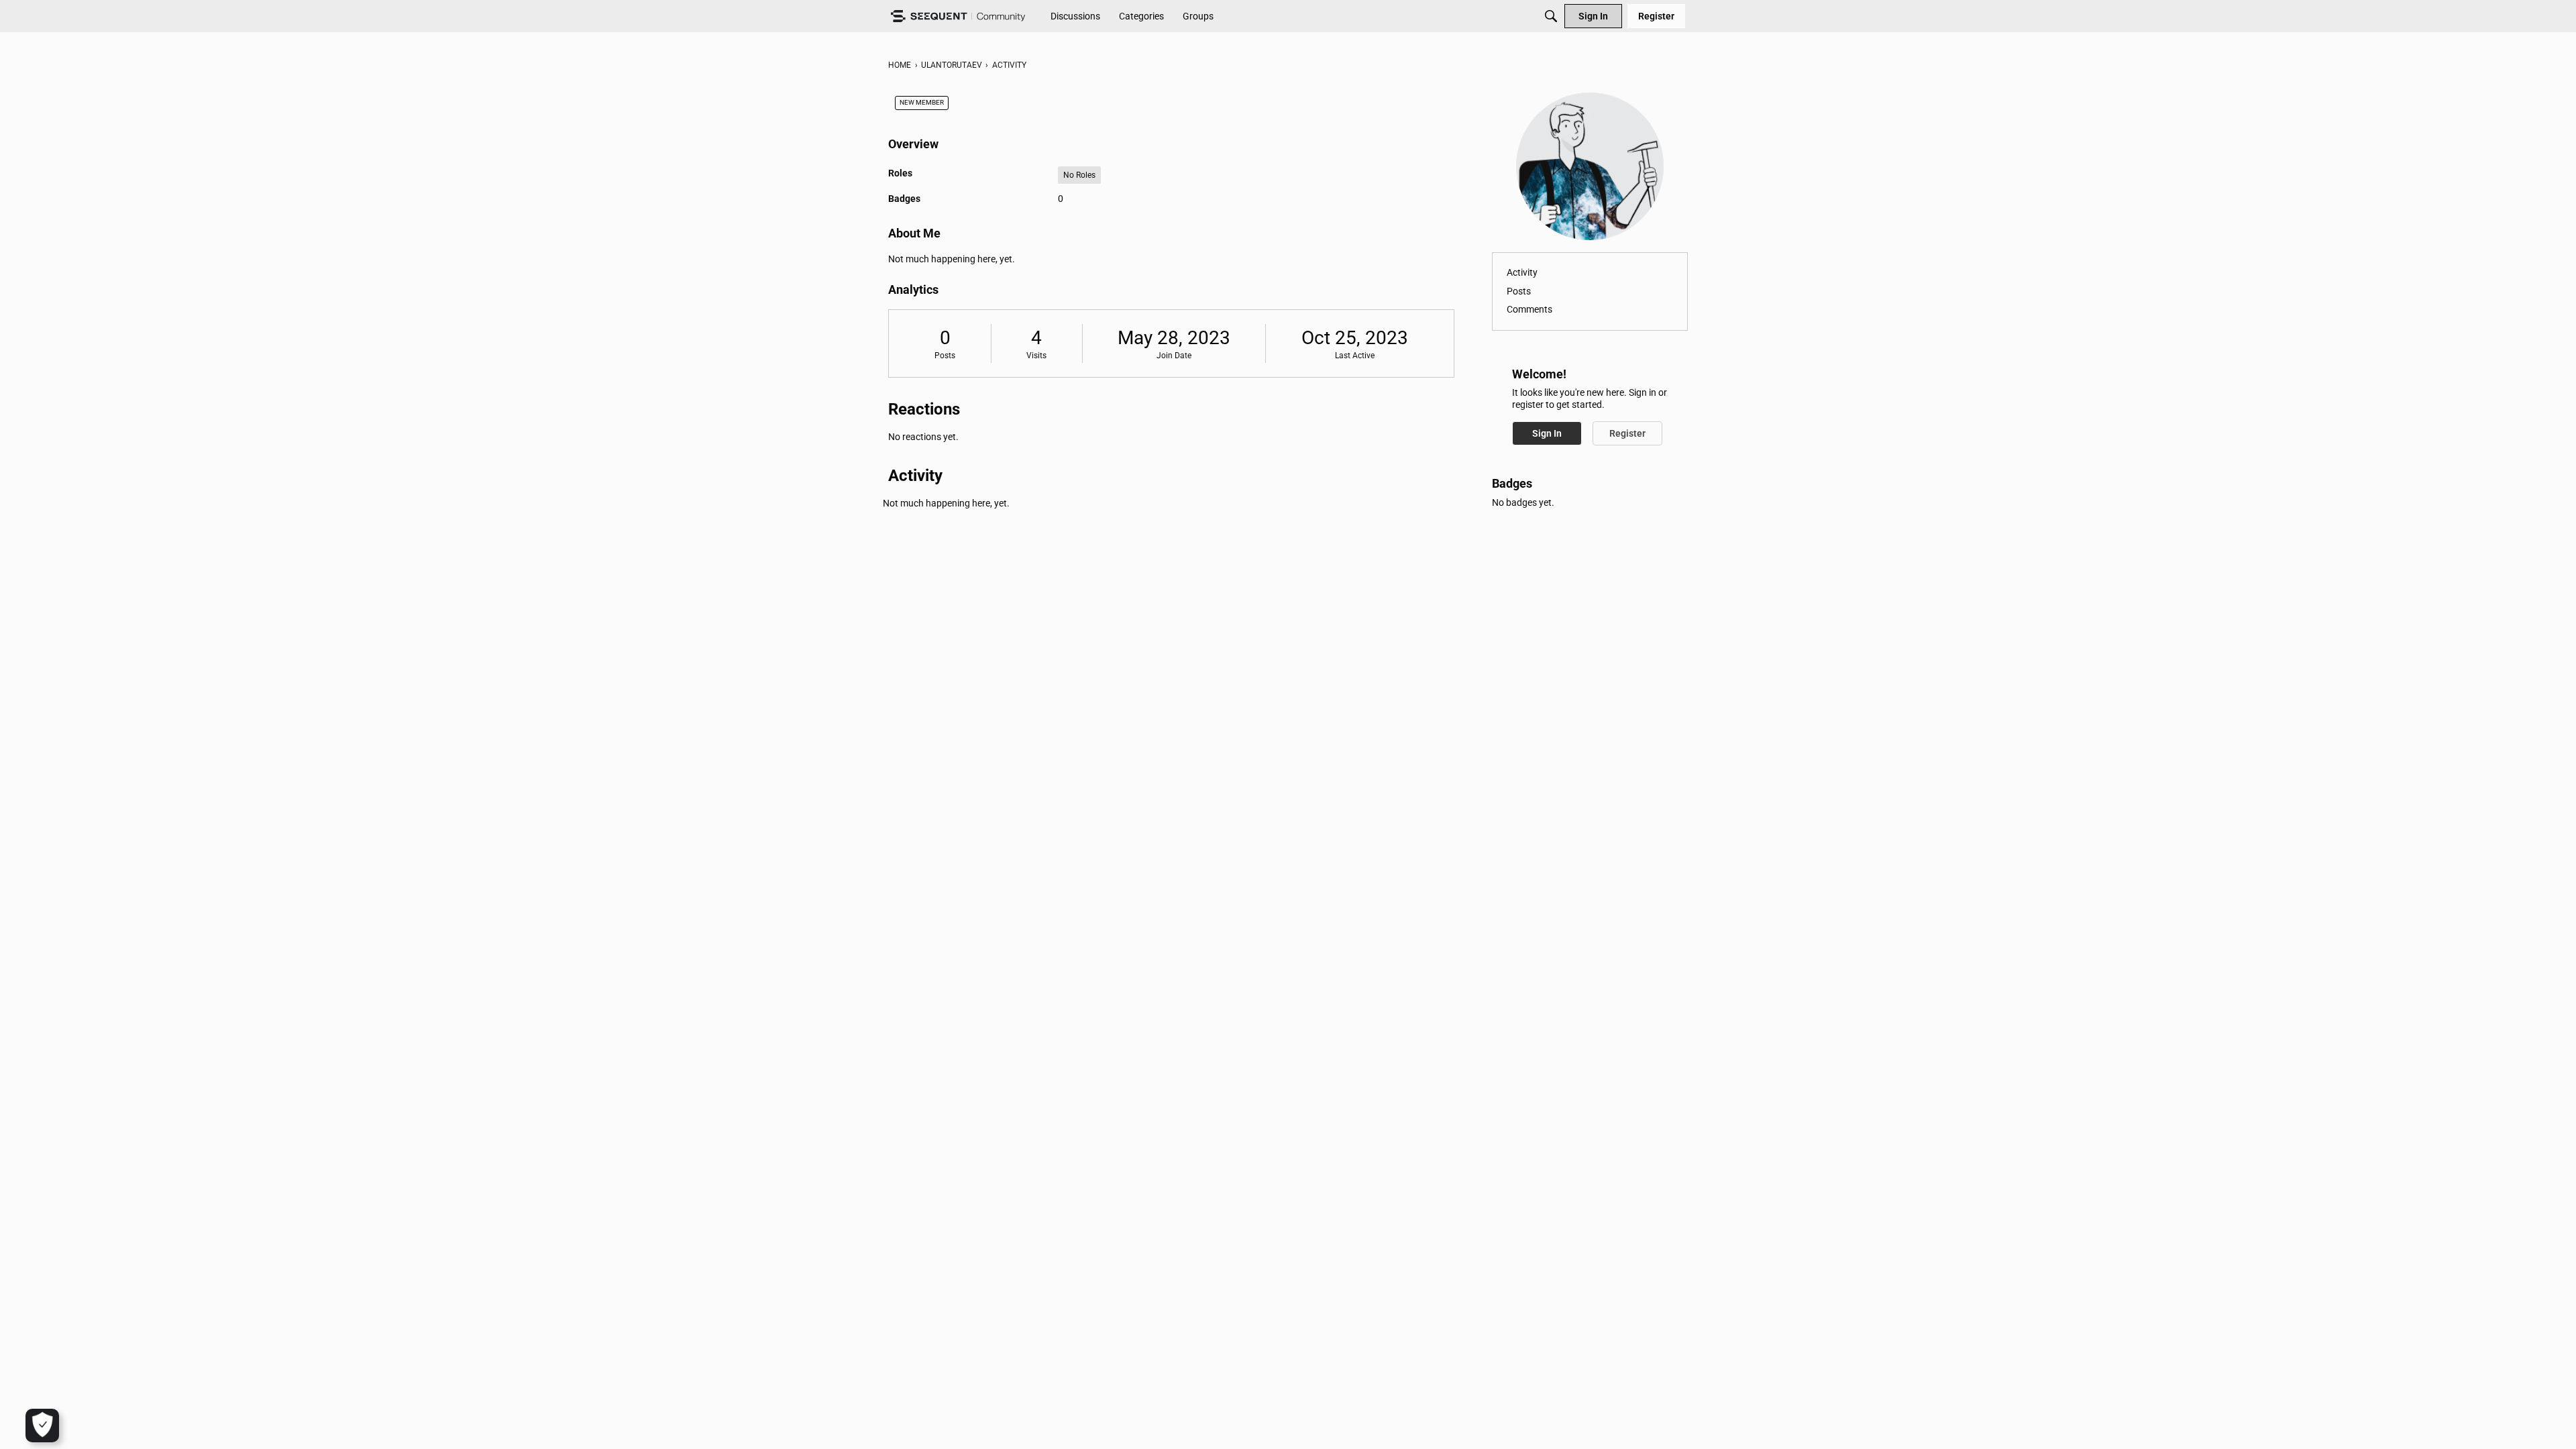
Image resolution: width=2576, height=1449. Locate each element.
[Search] (1551, 16)
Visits (1036, 356)
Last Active (1355, 356)
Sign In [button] (1547, 433)
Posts (945, 356)
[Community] (958, 16)
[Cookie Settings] (42, 1426)
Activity (1522, 272)
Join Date (1174, 356)
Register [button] (1627, 433)
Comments (1529, 309)
